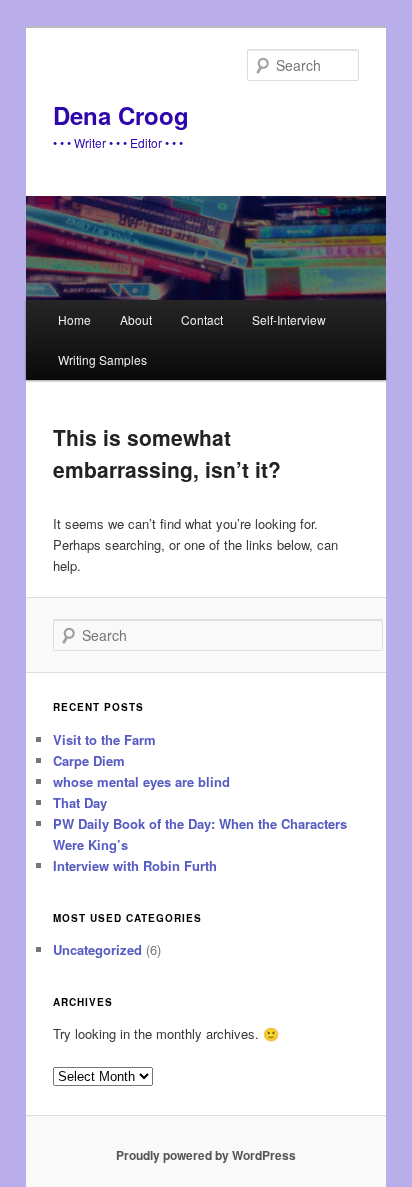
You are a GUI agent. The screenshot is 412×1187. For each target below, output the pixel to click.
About (136, 319)
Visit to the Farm (104, 739)
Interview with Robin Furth (135, 865)
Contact (202, 319)
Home (74, 319)
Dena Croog (121, 115)
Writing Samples (102, 359)
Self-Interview (289, 319)
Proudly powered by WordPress (206, 1155)
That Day (80, 802)
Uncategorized (97, 949)
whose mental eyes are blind (141, 781)
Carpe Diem (89, 760)
